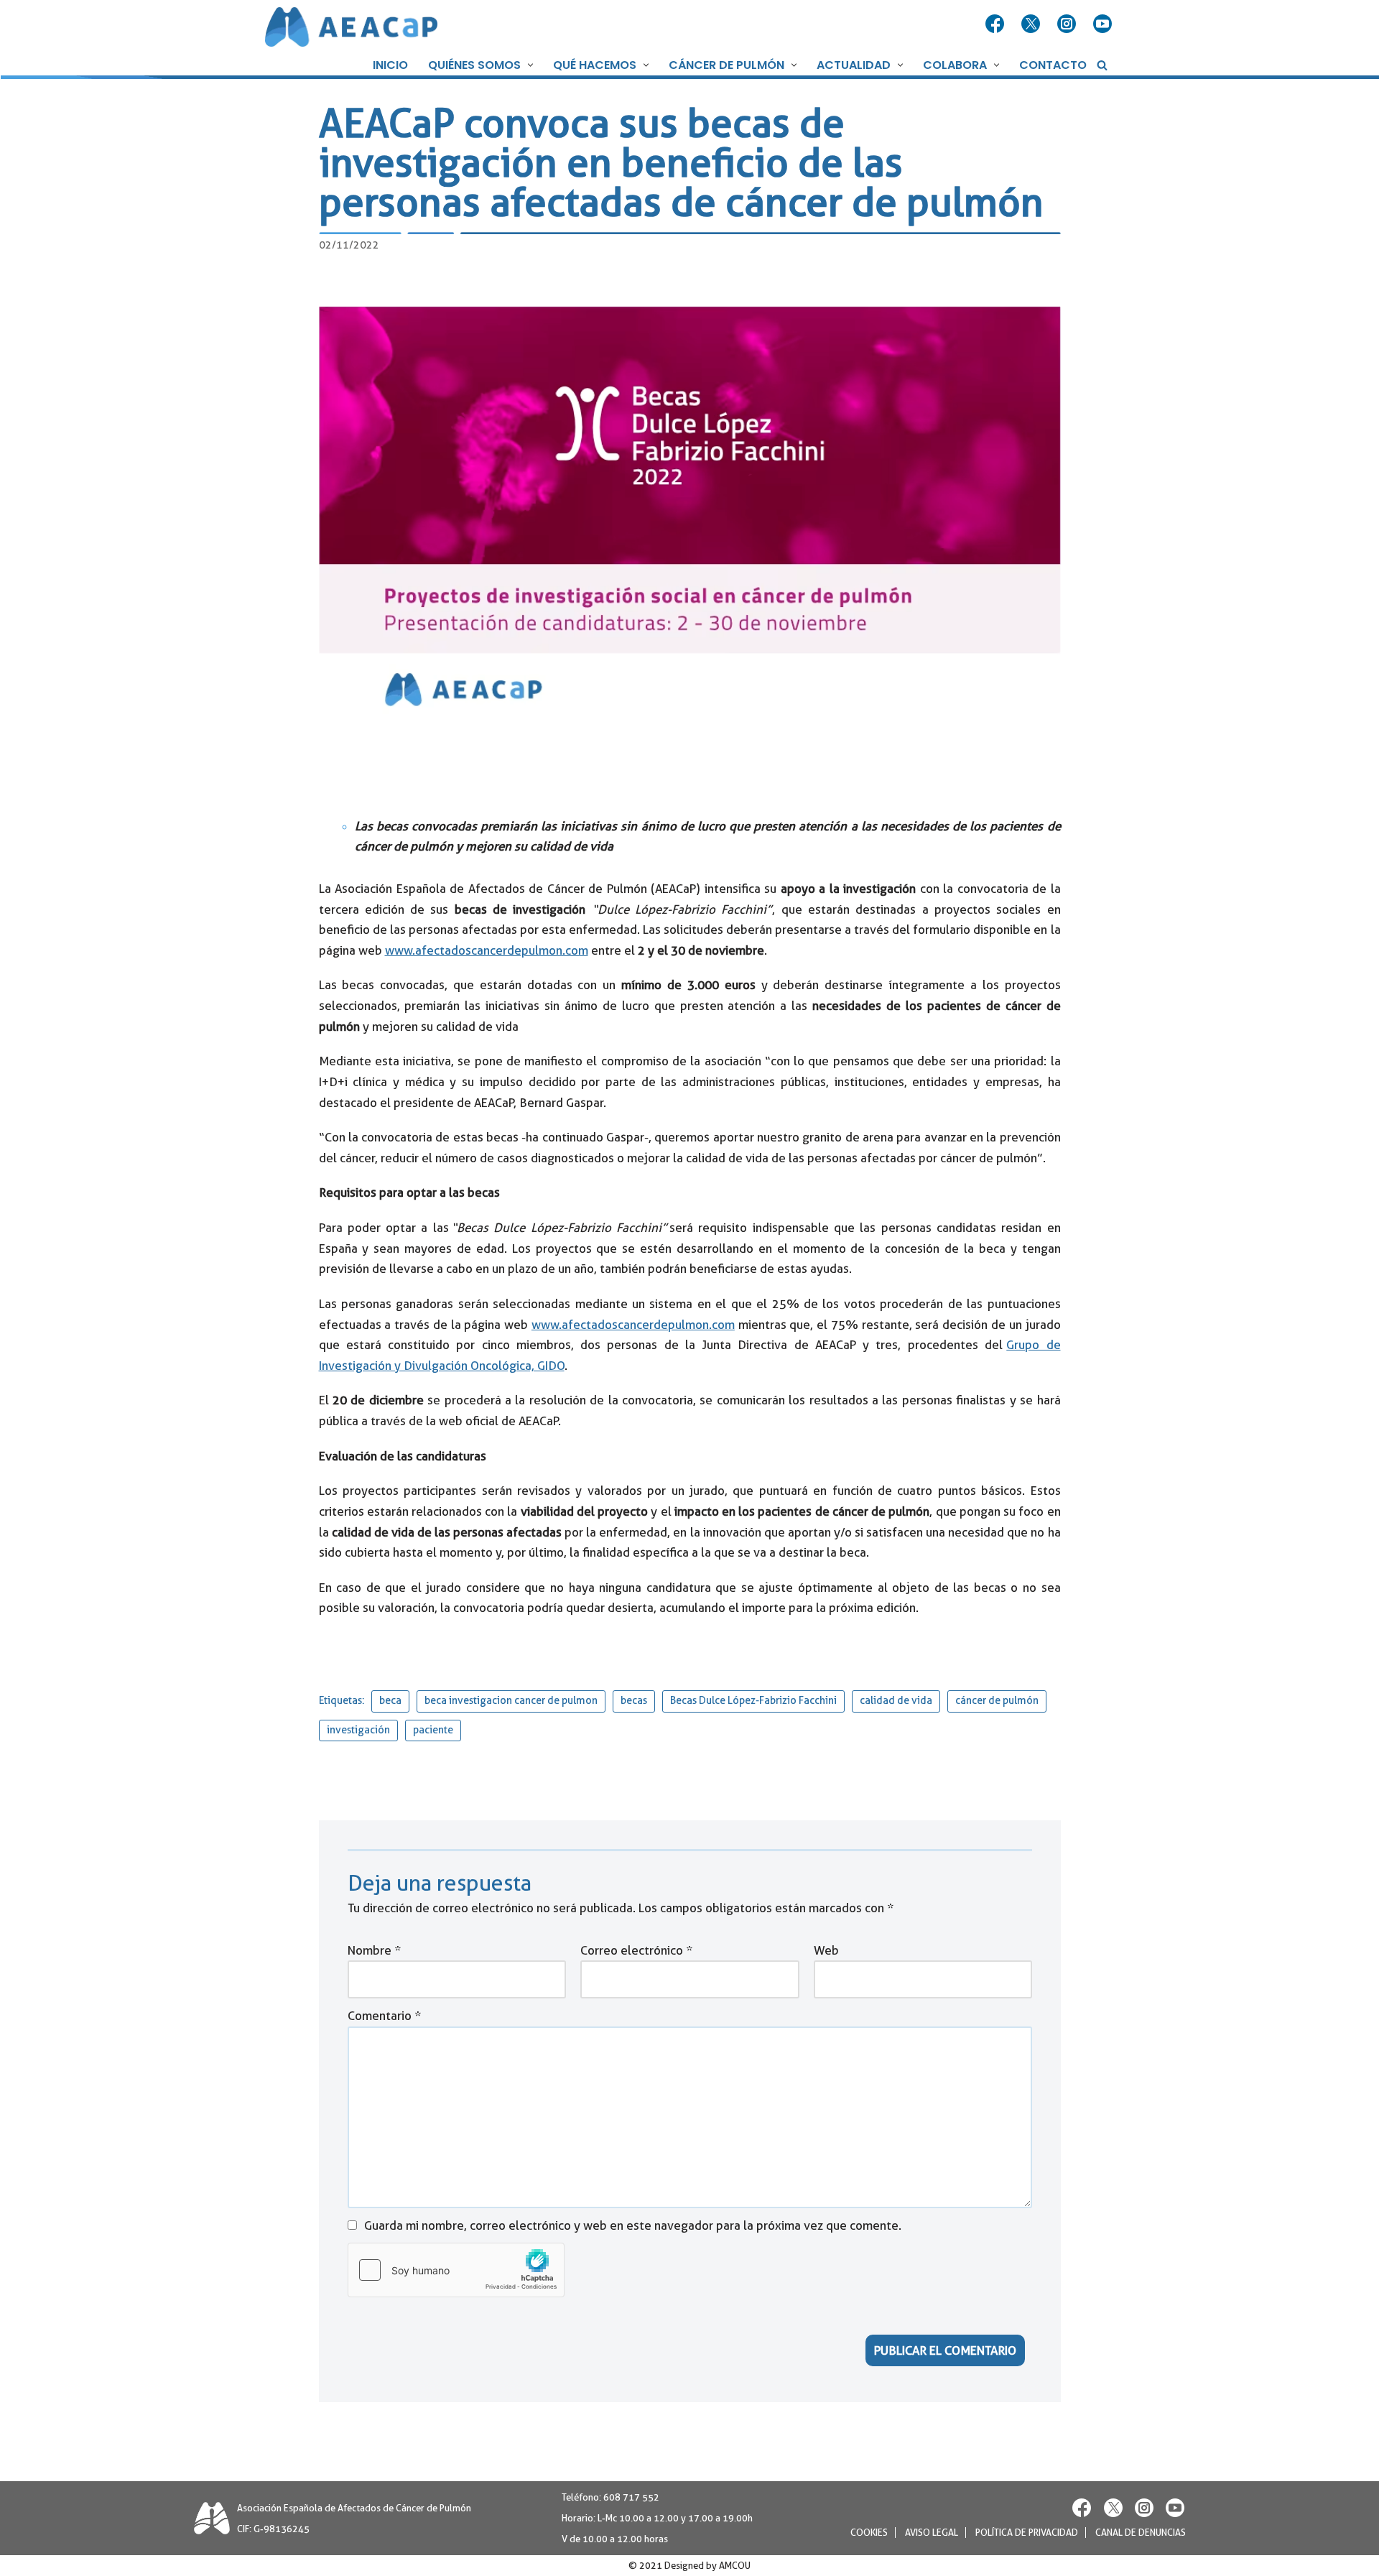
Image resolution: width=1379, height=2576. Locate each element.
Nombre (374, 1950)
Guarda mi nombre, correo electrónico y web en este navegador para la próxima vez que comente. (633, 2225)
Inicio (390, 65)
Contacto (1053, 65)
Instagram (1068, 24)
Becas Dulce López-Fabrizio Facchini (753, 1701)
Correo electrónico (636, 1950)
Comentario (384, 2016)
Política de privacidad (1027, 2533)
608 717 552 (631, 2497)
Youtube (1104, 24)
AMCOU (735, 2566)
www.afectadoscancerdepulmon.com (487, 950)
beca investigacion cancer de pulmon (511, 1701)
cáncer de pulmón (997, 1701)
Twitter (1032, 24)
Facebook (996, 24)
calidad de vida (896, 1701)
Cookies (869, 2533)
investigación (358, 1730)
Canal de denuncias (1141, 2533)
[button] (529, 65)
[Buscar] (1102, 65)
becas (634, 1701)
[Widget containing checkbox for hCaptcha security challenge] (456, 2270)
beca (390, 1701)
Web (826, 1950)
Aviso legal (932, 2533)
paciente (433, 1730)
